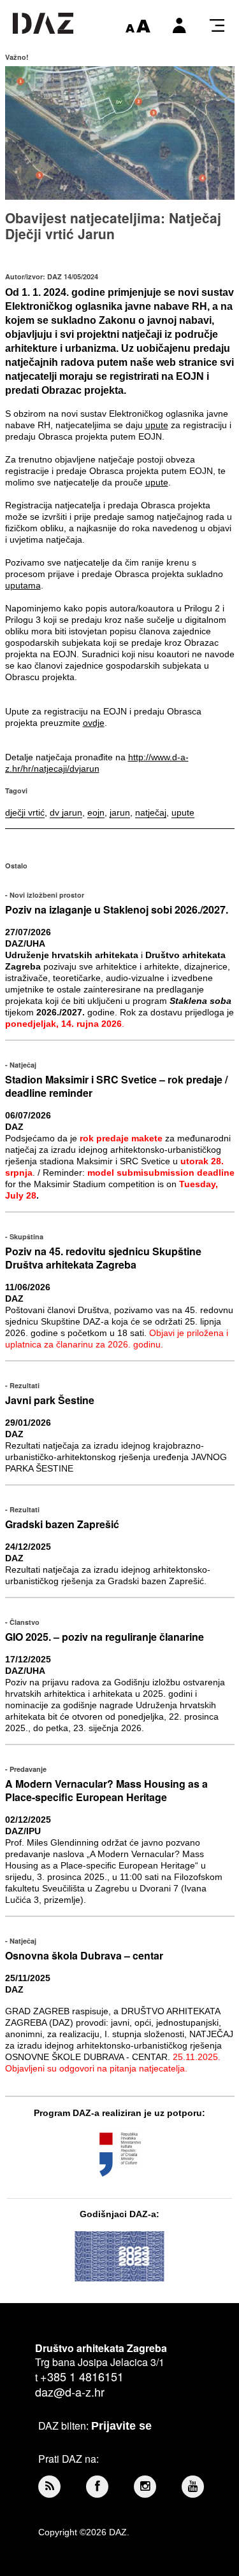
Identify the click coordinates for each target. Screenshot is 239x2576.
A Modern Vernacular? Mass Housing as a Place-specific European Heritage (106, 1790)
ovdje (94, 723)
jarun (120, 812)
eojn (96, 812)
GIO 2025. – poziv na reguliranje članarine (105, 1637)
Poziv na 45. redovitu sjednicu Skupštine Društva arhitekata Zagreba (103, 1258)
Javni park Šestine (50, 1400)
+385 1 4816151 (82, 2376)
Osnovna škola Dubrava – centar (84, 1955)
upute (157, 425)
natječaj (151, 812)
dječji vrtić (25, 812)
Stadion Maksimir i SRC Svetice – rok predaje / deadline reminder (116, 1086)
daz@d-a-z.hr (70, 2392)
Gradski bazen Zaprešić (62, 1524)
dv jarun (66, 812)
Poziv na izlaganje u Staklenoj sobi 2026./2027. (117, 909)
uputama (23, 585)
